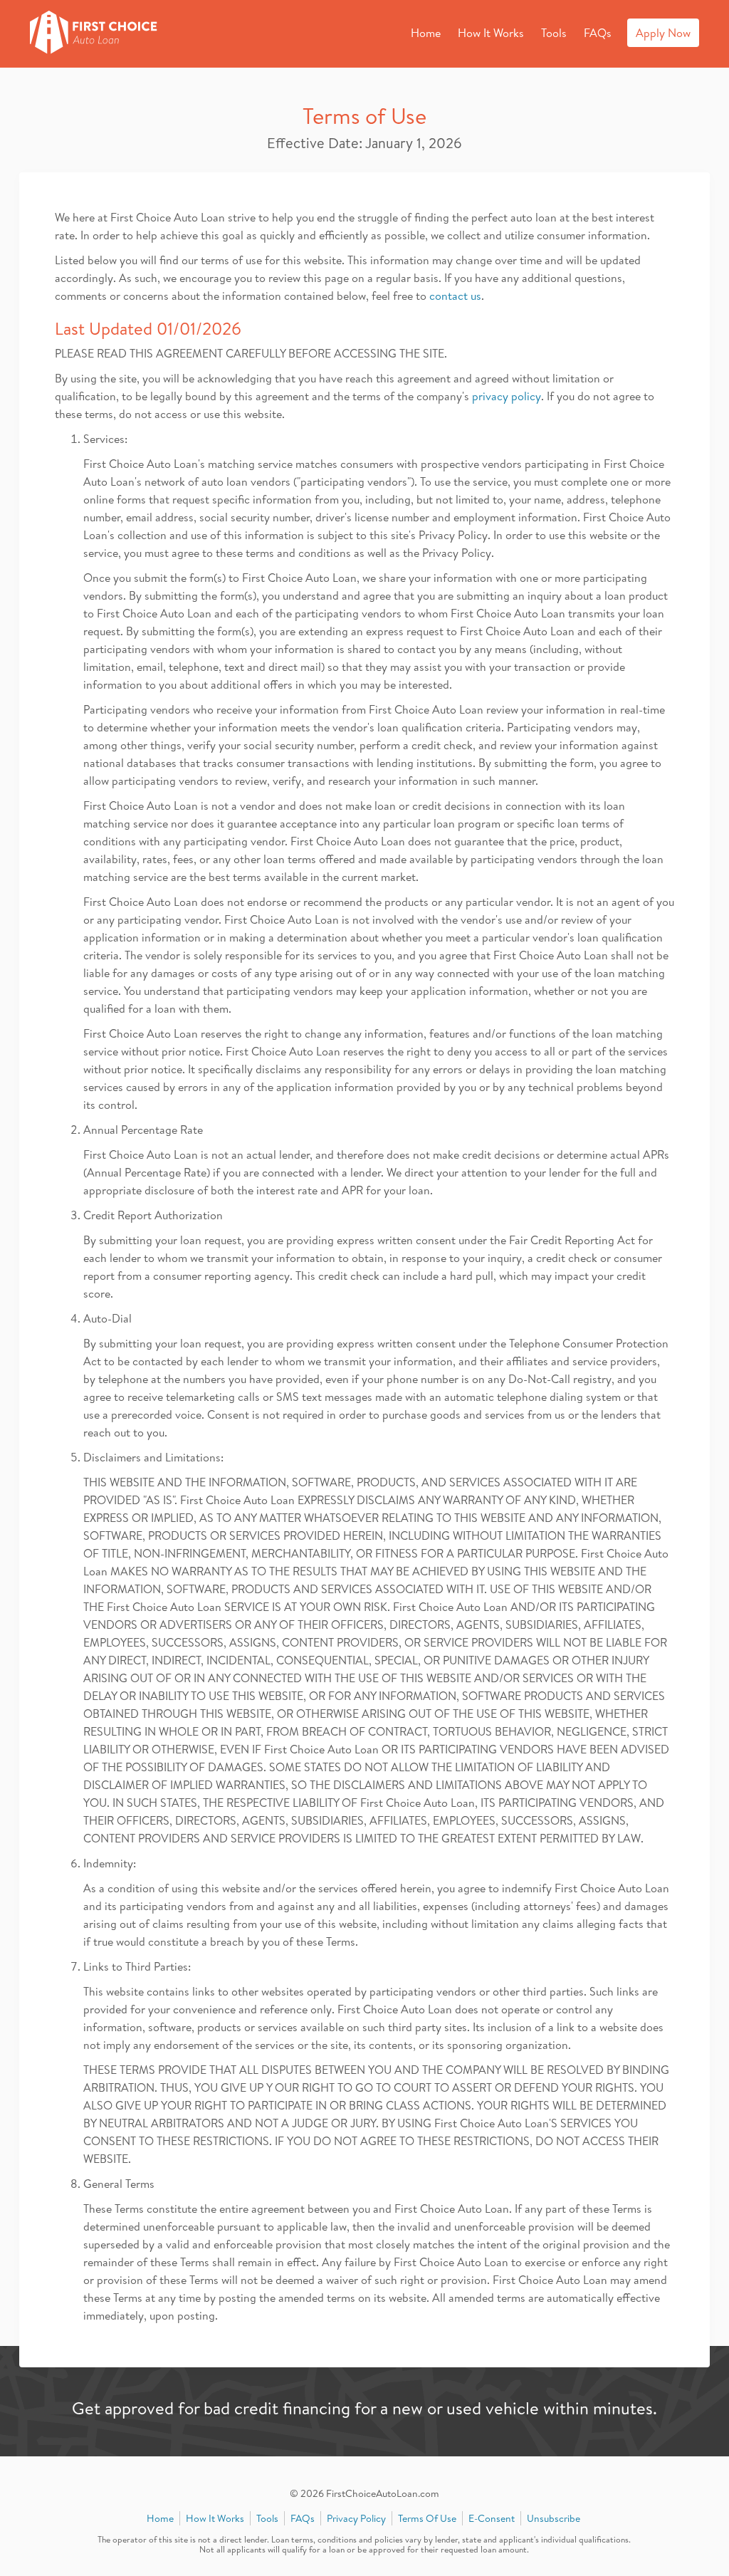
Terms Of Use (427, 2518)
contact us (455, 296)
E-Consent (492, 2518)
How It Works (491, 33)
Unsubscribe (554, 2518)
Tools (554, 33)
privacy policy (507, 396)
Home (426, 33)
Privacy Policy (356, 2518)
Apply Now (663, 33)
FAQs (598, 33)
